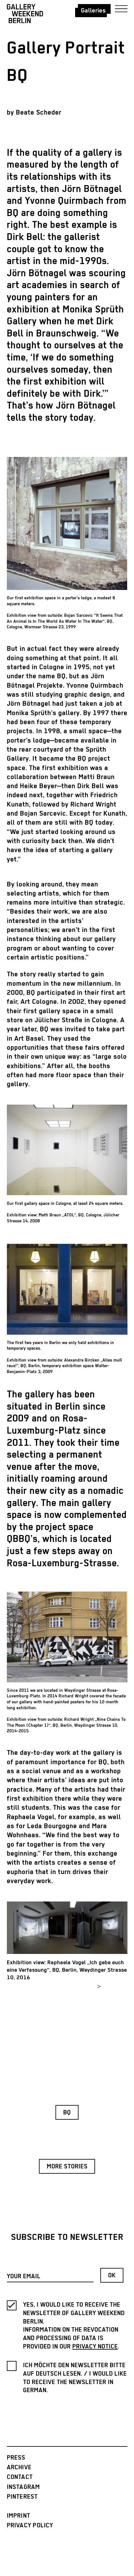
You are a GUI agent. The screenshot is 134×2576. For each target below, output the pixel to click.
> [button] (99, 1987)
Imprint (19, 2516)
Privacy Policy (30, 2526)
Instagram (24, 2487)
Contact (20, 2477)
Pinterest (22, 2497)
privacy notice (95, 2347)
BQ (67, 2113)
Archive (19, 2468)
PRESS (16, 2458)
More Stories (67, 2167)
